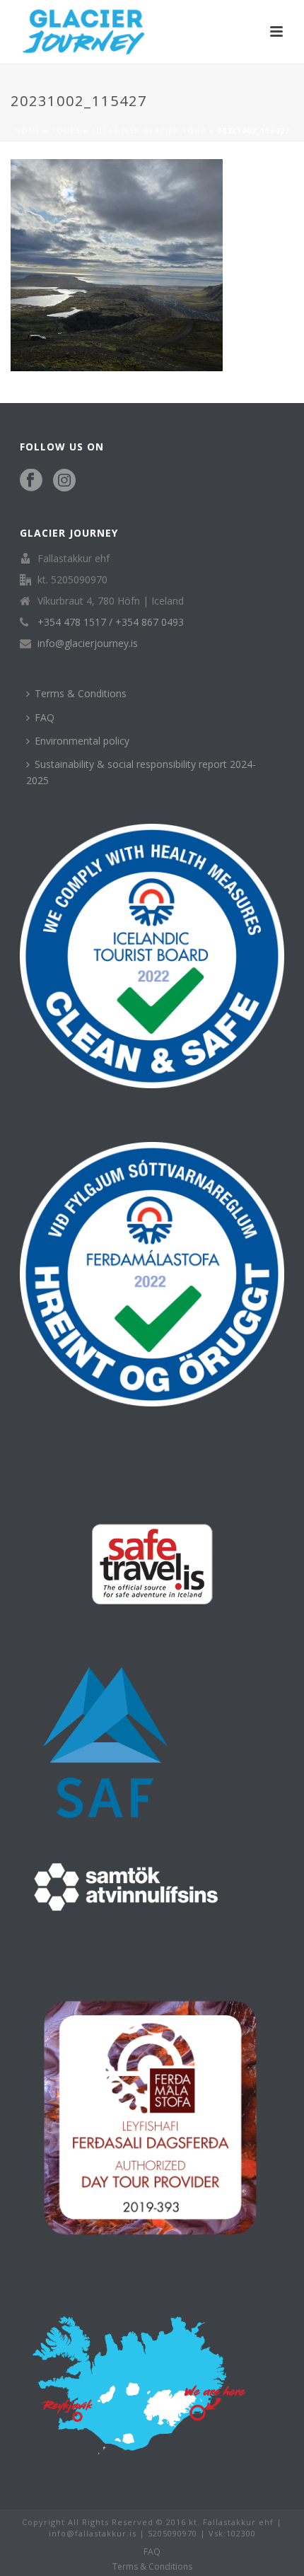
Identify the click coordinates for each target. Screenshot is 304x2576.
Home (28, 131)
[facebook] (31, 481)
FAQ (45, 717)
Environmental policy (82, 741)
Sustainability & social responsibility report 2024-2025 (141, 772)
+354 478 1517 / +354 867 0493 (111, 622)
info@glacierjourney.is (88, 643)
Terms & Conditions (81, 693)
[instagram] (64, 481)
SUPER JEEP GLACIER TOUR (149, 131)
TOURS (66, 131)
